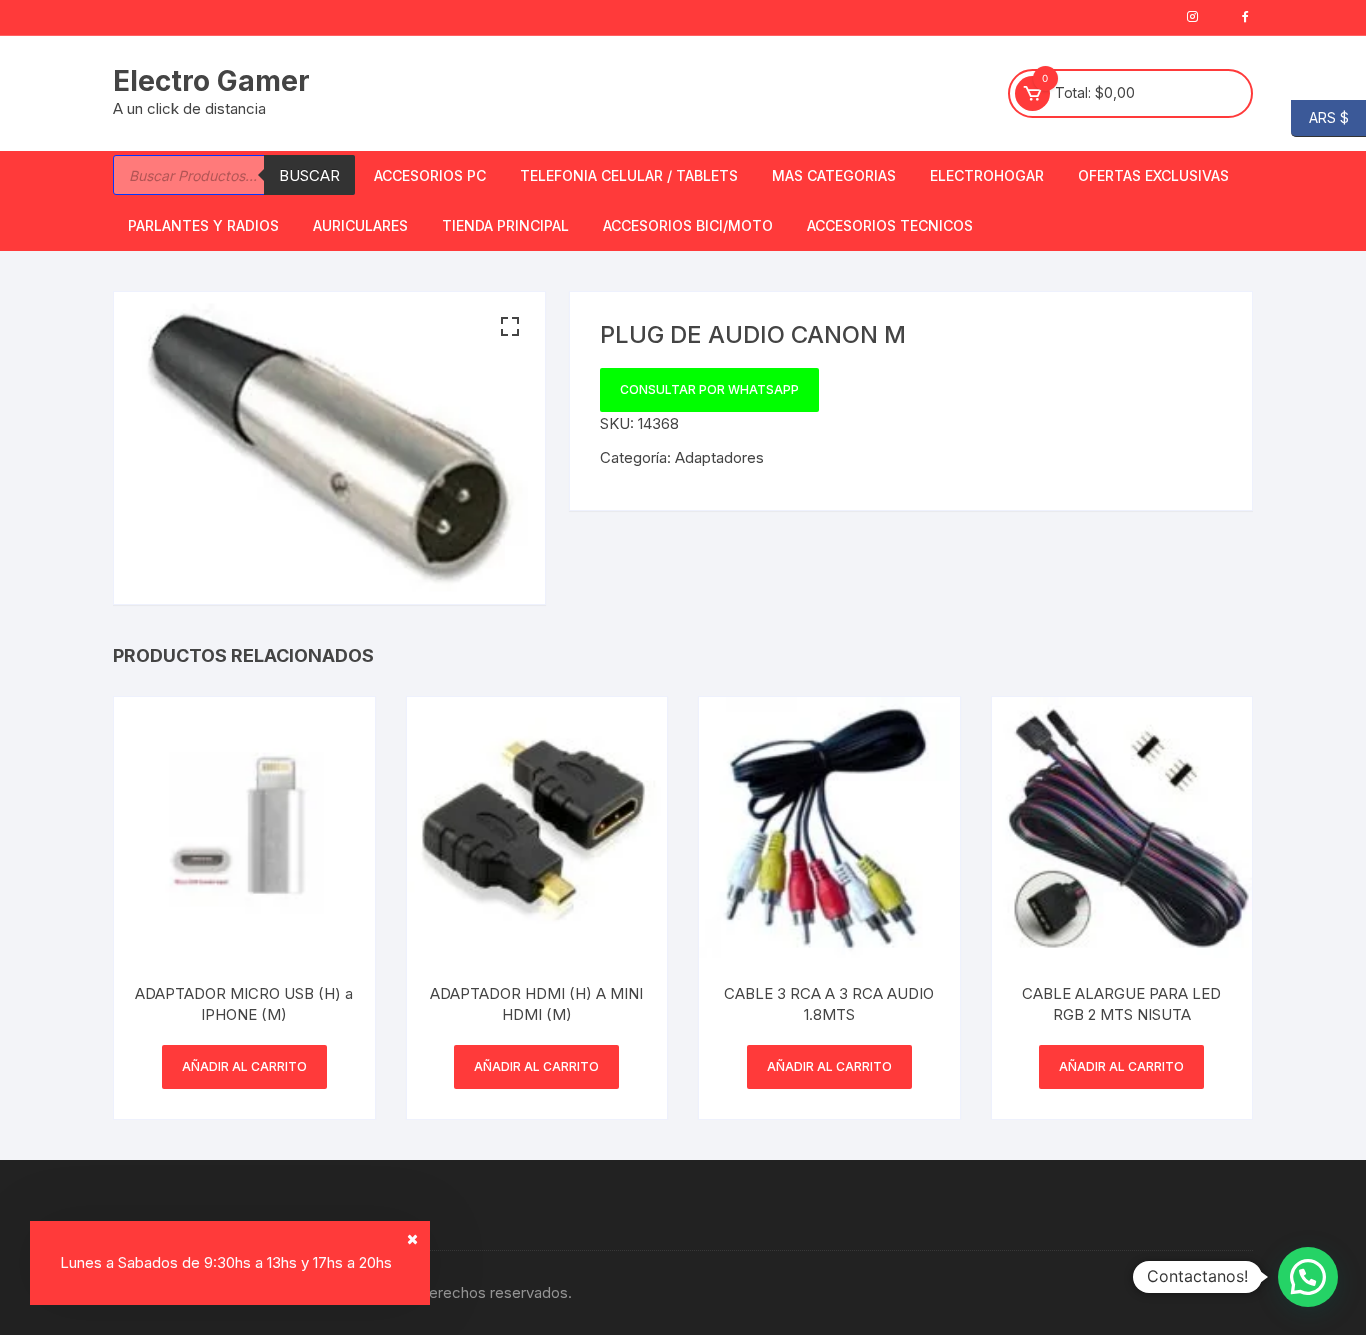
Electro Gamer (211, 81)
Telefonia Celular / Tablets (629, 175)
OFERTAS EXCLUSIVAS (1153, 175)
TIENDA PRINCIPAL (505, 225)
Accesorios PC (430, 175)
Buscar (309, 175)
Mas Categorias (834, 175)
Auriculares (360, 225)
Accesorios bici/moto (688, 225)
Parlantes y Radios (203, 225)
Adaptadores (719, 457)
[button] (510, 327)
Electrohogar (987, 175)
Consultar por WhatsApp (709, 389)
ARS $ (1320, 116)
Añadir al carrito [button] (244, 1066)
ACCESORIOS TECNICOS (890, 225)
